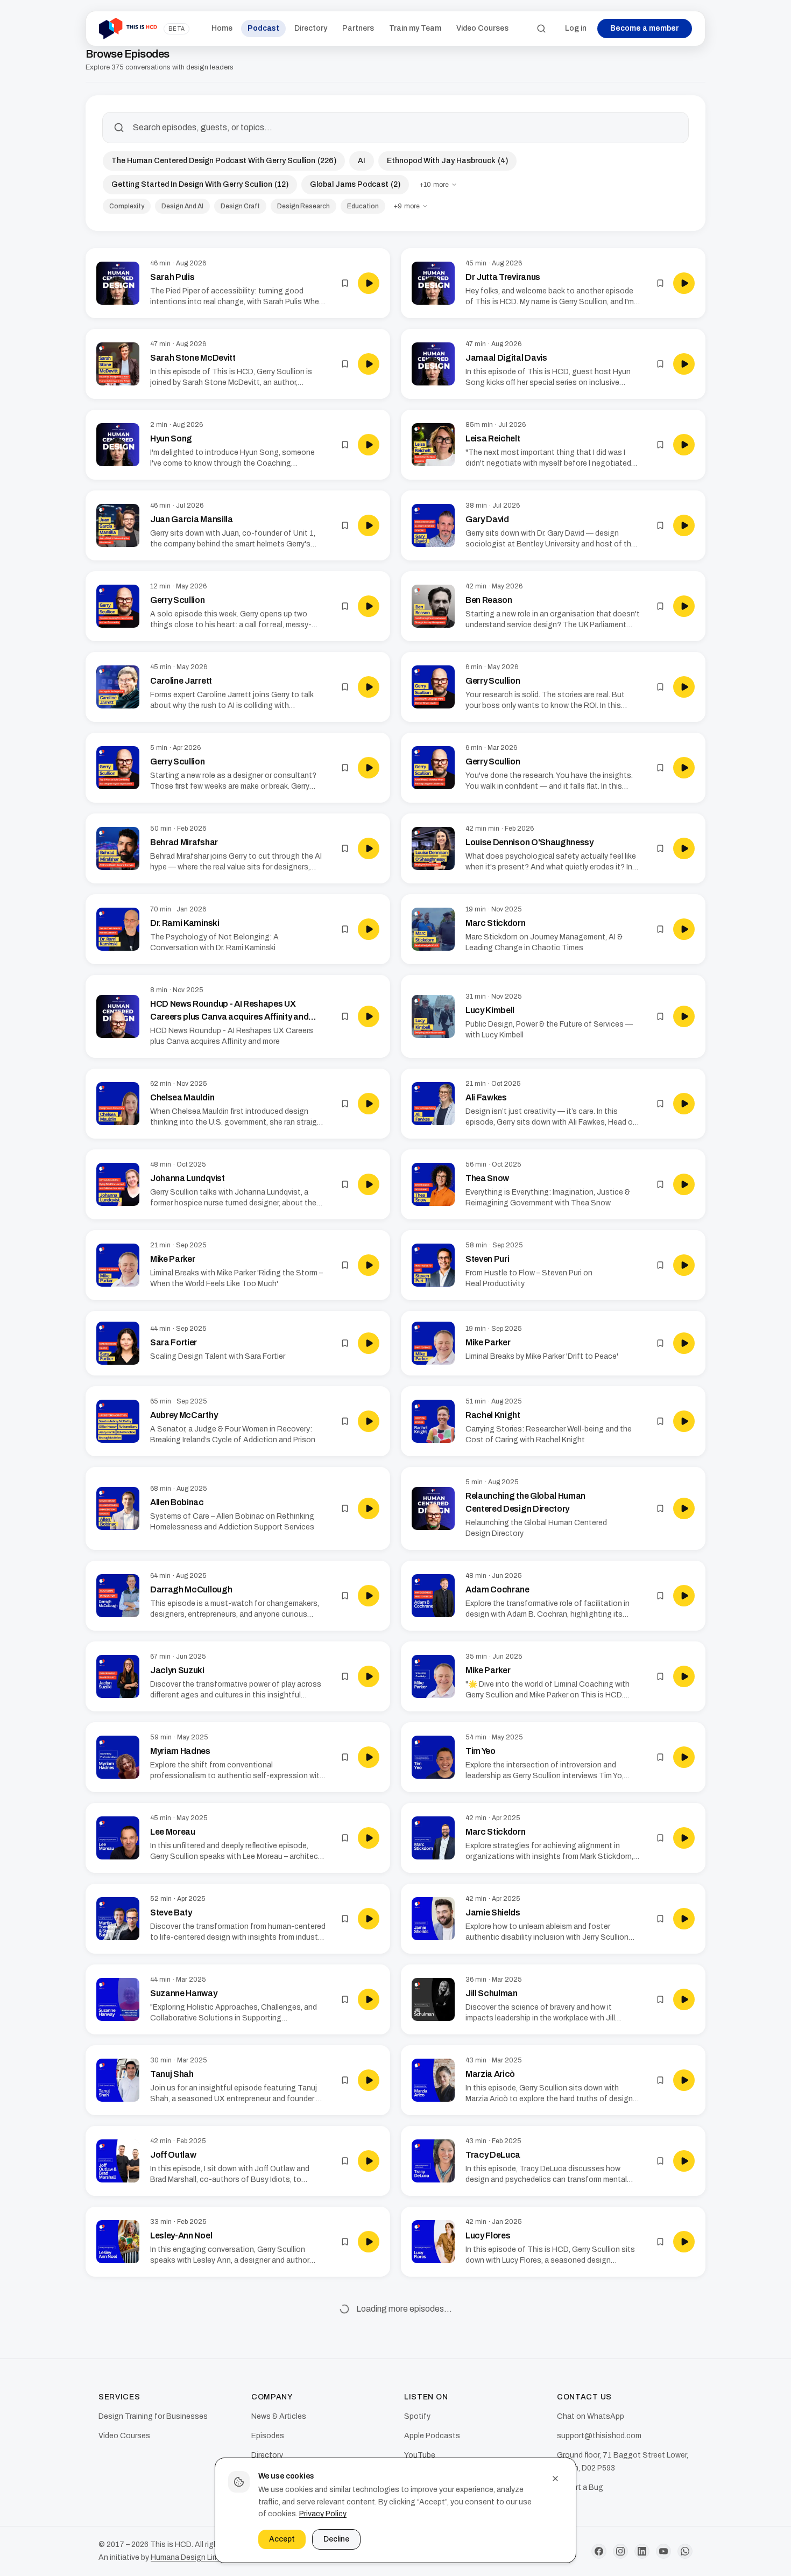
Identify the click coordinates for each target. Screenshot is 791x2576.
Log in (576, 28)
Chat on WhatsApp (591, 2416)
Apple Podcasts (432, 2436)
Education (363, 206)
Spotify (417, 2416)
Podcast (263, 28)
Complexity (127, 206)
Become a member (645, 28)
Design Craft (240, 206)
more (434, 185)
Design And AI (182, 206)
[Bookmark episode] (345, 283)
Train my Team (415, 28)
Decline (336, 2539)
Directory (311, 28)
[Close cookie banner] (555, 2479)
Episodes (268, 2436)
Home (222, 28)
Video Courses (482, 28)
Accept (282, 2539)
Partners (358, 28)
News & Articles (279, 2416)
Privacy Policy (323, 2514)
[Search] (541, 29)
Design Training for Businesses (153, 2416)
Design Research (303, 206)
